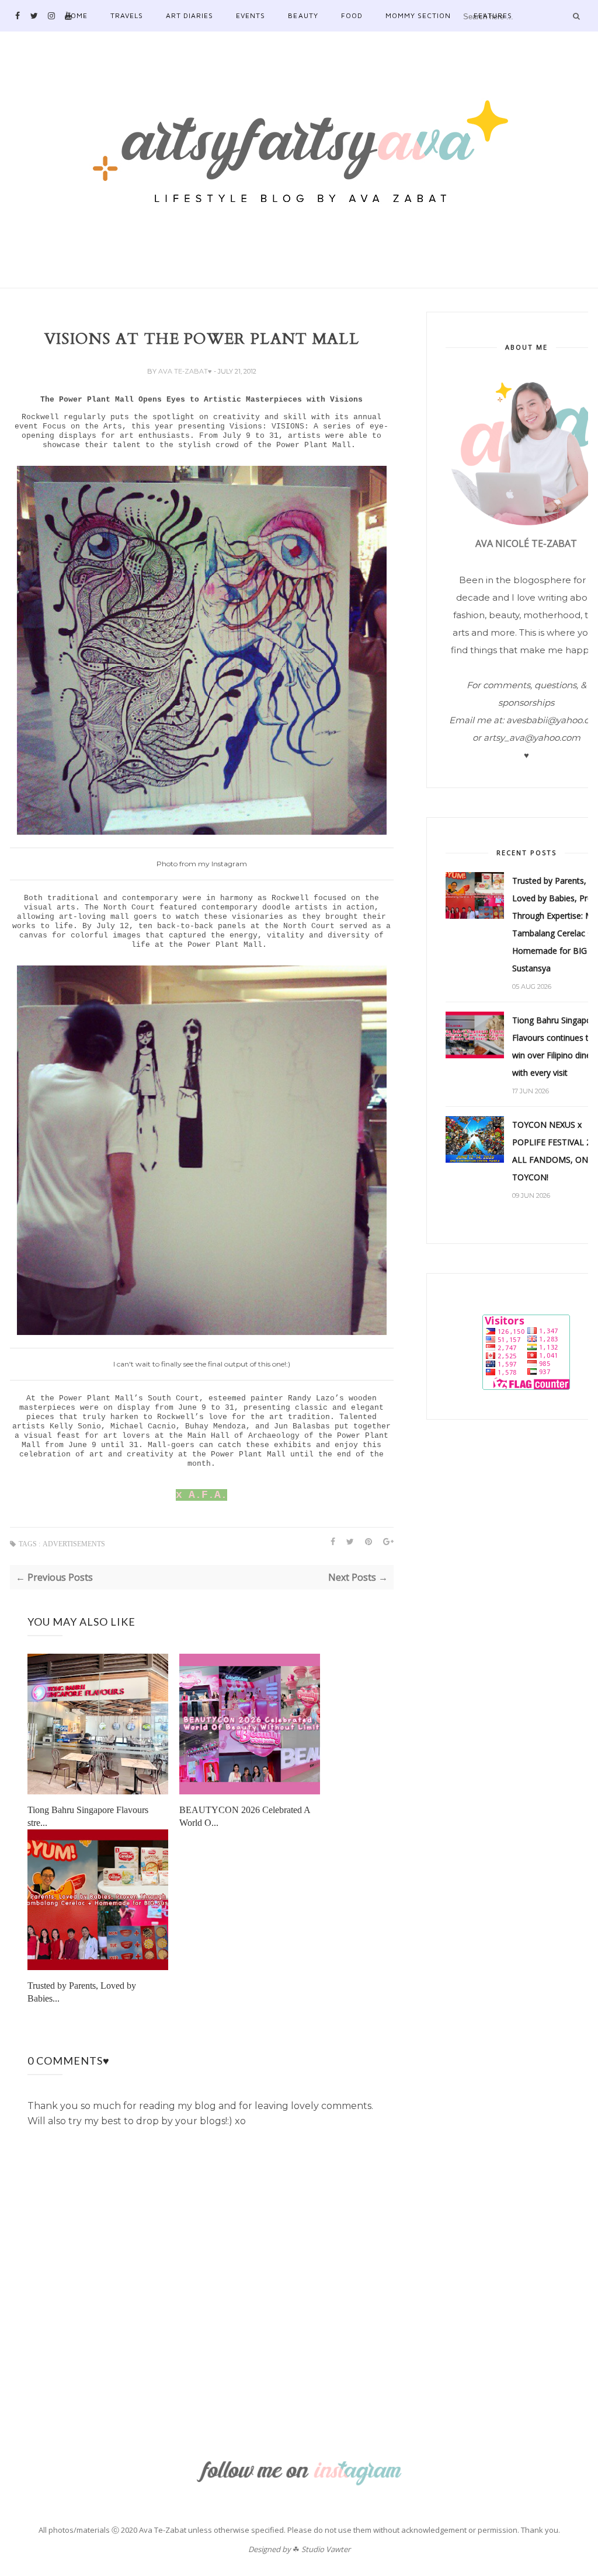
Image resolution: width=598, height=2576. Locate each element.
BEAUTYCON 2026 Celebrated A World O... (245, 1816)
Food (352, 15)
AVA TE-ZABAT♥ (186, 371)
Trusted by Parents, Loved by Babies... (82, 1992)
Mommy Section (418, 15)
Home (77, 15)
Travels (127, 15)
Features (493, 15)
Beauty (303, 15)
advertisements (74, 1544)
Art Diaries (190, 15)
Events (251, 15)
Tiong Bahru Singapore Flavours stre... (88, 1816)
